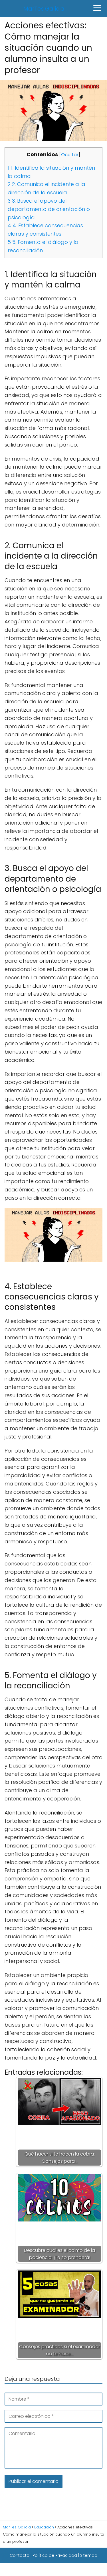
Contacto (20, 2555)
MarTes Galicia (44, 9)
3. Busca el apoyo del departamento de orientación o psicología (49, 209)
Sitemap (89, 2555)
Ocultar (70, 155)
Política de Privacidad (55, 2555)
